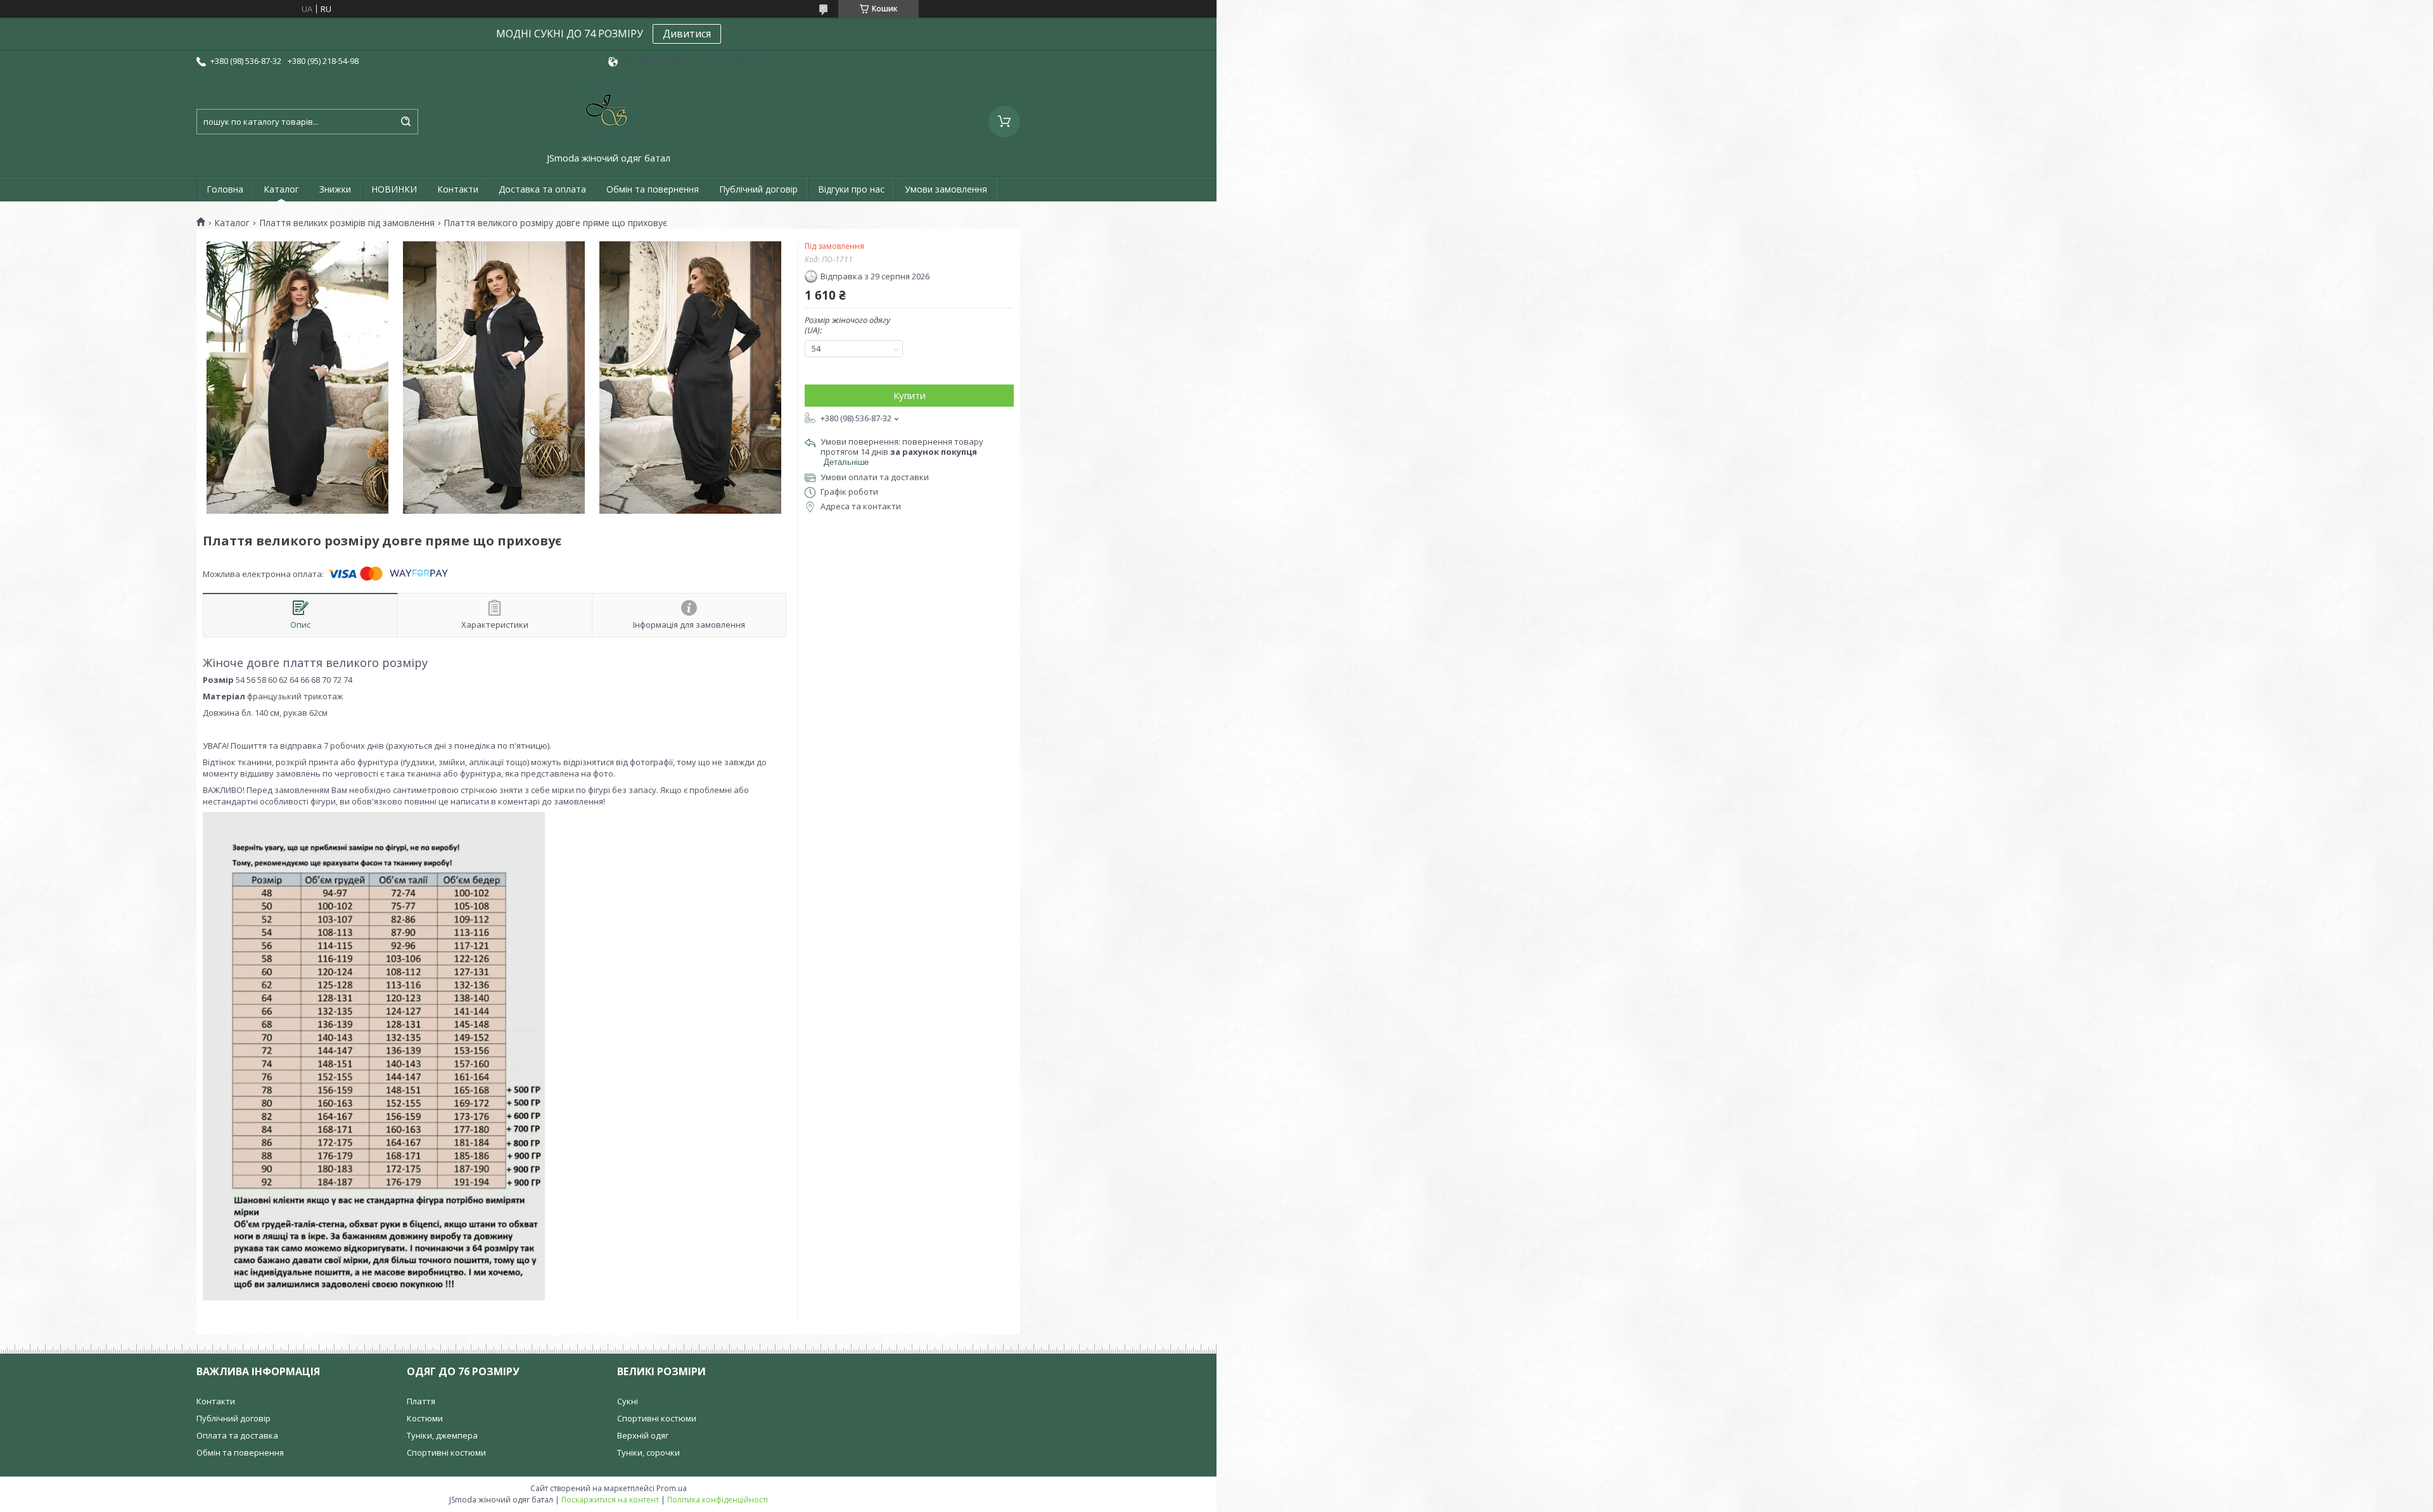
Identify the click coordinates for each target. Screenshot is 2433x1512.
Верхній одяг (643, 1435)
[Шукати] (405, 122)
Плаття (421, 1401)
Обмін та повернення (653, 189)
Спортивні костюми (446, 1452)
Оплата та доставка (237, 1435)
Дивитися (687, 34)
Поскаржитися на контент (610, 1500)
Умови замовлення (946, 189)
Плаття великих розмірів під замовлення (347, 223)
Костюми (425, 1418)
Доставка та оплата (542, 189)
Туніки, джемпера (442, 1435)
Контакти (458, 189)
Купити (910, 395)
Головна (225, 189)
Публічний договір (758, 189)
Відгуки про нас (851, 189)
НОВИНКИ (394, 189)
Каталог (281, 189)
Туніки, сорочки (648, 1452)
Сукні (628, 1401)
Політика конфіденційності (718, 1500)
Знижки (335, 189)
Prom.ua (672, 1488)
